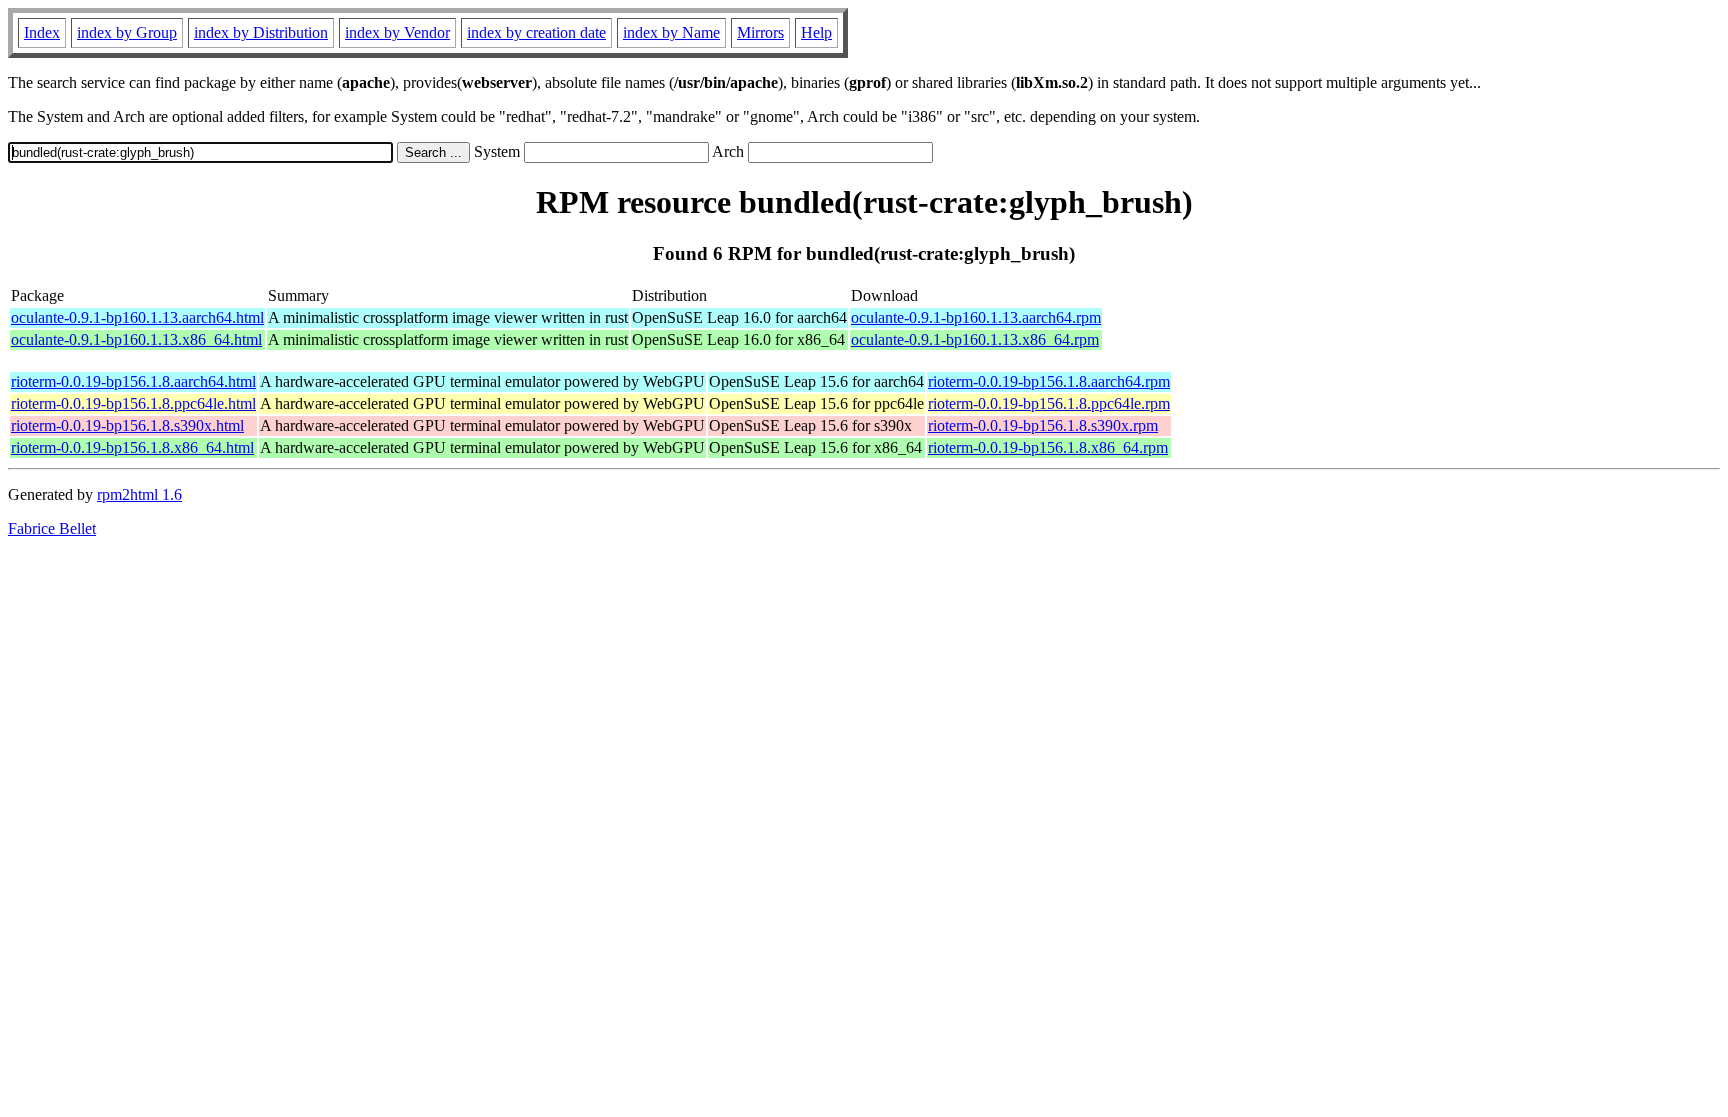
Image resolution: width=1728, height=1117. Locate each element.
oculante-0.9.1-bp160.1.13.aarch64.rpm (976, 317)
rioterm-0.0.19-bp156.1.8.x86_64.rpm (1048, 447)
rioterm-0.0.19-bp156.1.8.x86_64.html (132, 447)
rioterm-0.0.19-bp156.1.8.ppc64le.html (133, 403)
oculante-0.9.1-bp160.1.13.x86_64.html (136, 339)
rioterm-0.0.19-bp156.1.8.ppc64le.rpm (1049, 403)
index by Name (671, 32)
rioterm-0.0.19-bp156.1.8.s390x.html (127, 425)
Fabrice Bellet (52, 528)
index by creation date (536, 32)
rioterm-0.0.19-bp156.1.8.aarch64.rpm (1049, 381)
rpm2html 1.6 (139, 494)
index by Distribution (261, 32)
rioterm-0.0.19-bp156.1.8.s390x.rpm (1043, 425)
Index (42, 32)
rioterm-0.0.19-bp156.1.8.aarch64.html (133, 381)
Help (816, 32)
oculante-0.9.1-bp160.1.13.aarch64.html (137, 317)
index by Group (127, 32)
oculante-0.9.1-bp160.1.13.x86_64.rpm (975, 339)
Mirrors (760, 32)
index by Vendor (397, 32)
